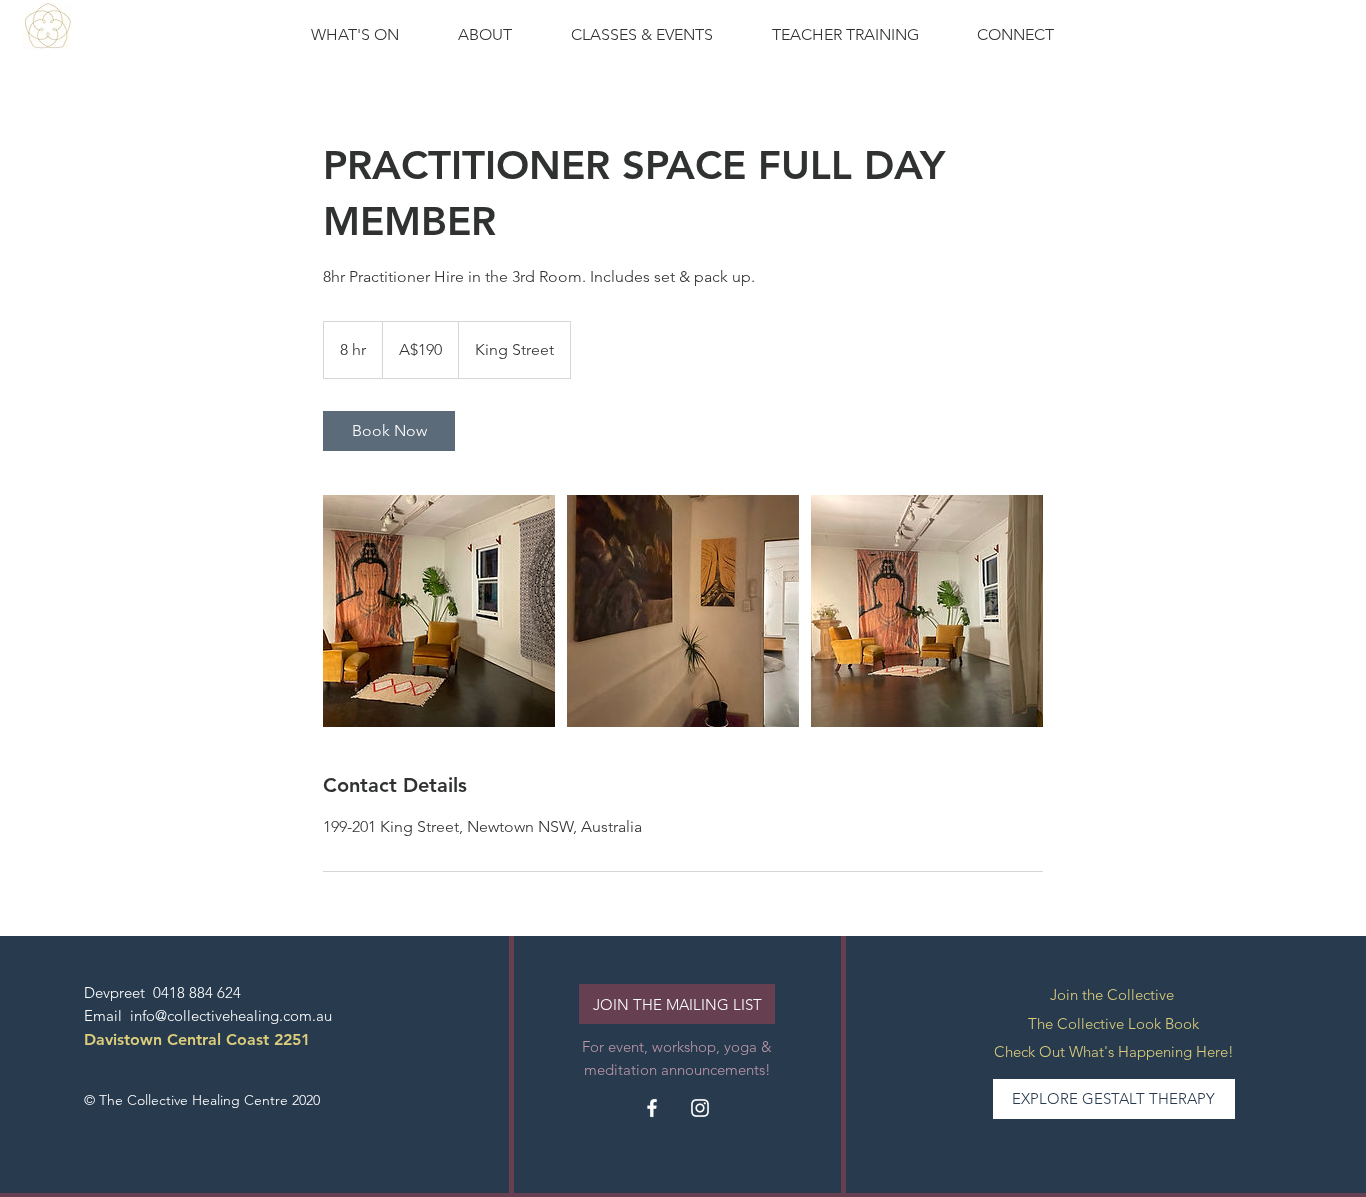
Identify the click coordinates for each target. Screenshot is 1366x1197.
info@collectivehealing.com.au (231, 1015)
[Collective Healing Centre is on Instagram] (700, 1108)
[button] (642, 35)
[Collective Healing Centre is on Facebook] (652, 1108)
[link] (389, 431)
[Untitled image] (439, 611)
